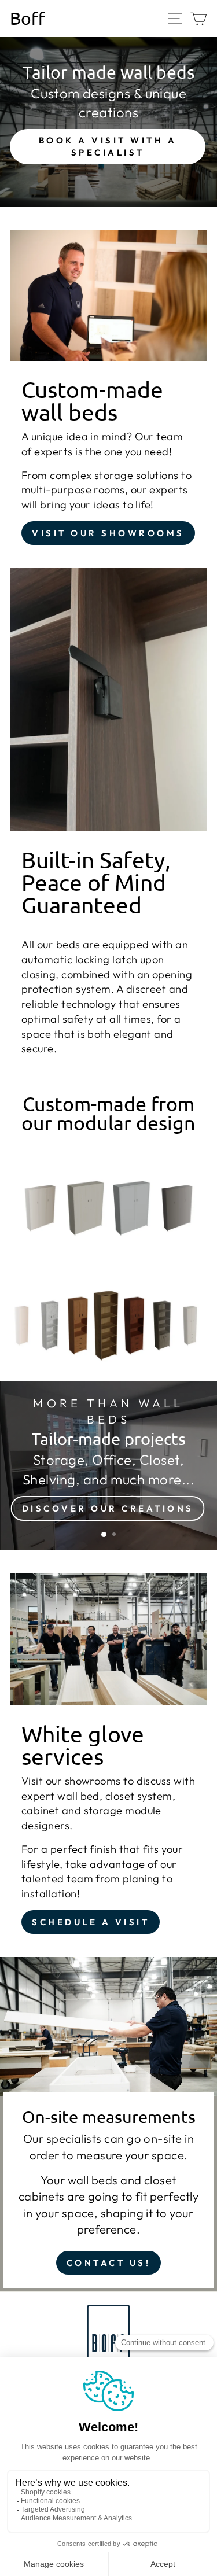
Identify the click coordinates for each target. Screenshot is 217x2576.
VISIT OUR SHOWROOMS (108, 533)
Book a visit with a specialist (108, 146)
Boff (27, 19)
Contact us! (109, 2263)
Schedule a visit (91, 1922)
